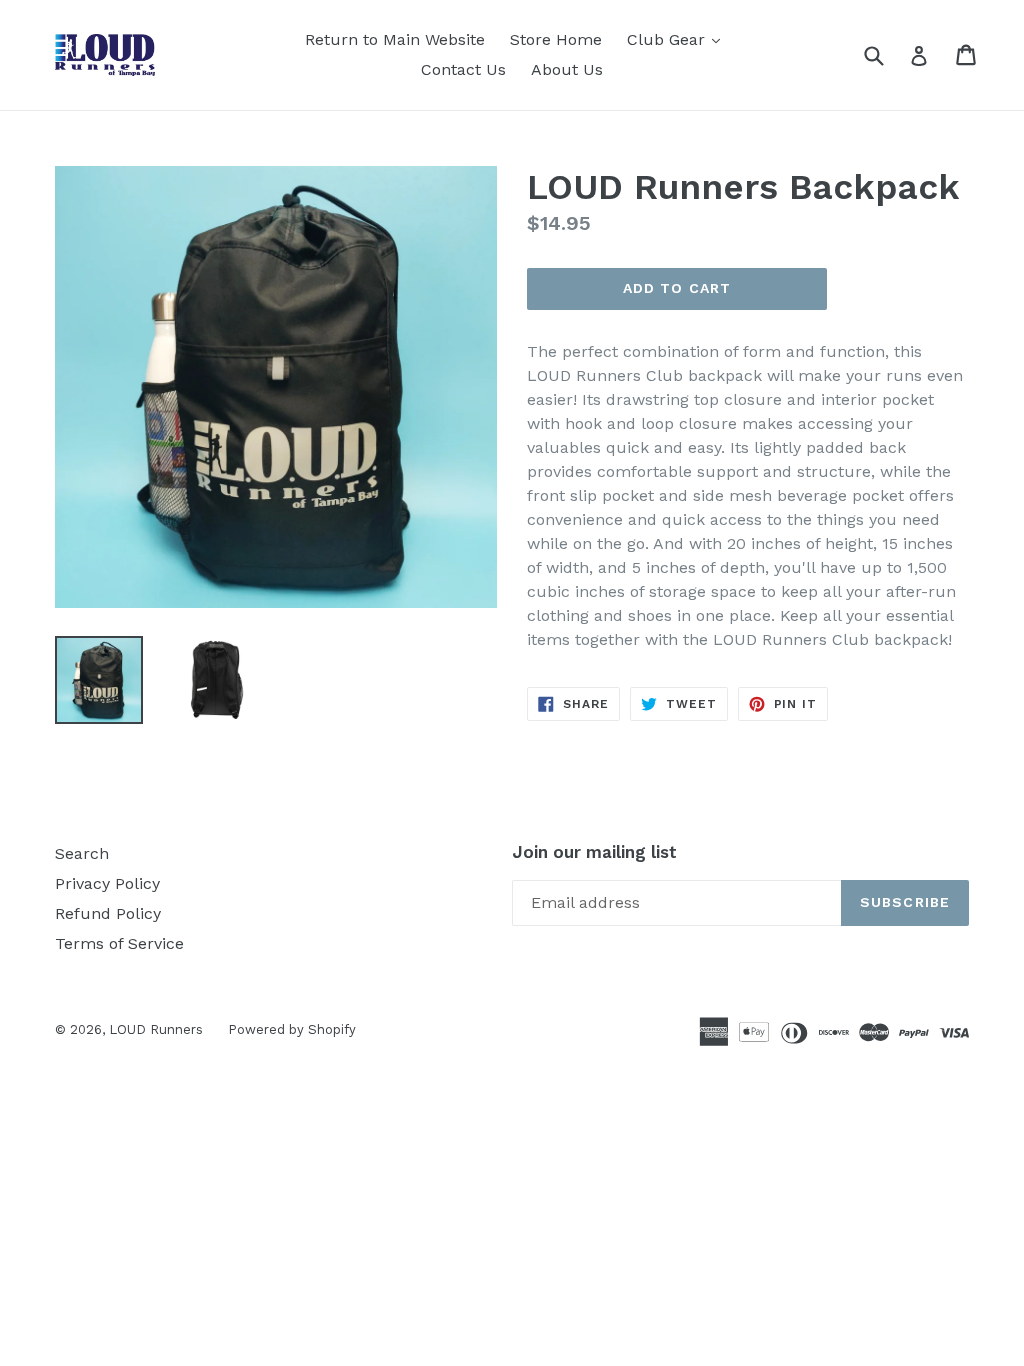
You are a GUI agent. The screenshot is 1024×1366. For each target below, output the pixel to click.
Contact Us (463, 69)
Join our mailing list (594, 852)
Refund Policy (108, 913)
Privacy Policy (107, 883)
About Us (567, 69)
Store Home (556, 39)
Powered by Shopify (292, 1029)
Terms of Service (119, 943)
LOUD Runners (156, 1029)
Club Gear (678, 39)
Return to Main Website (395, 39)
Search (82, 853)
